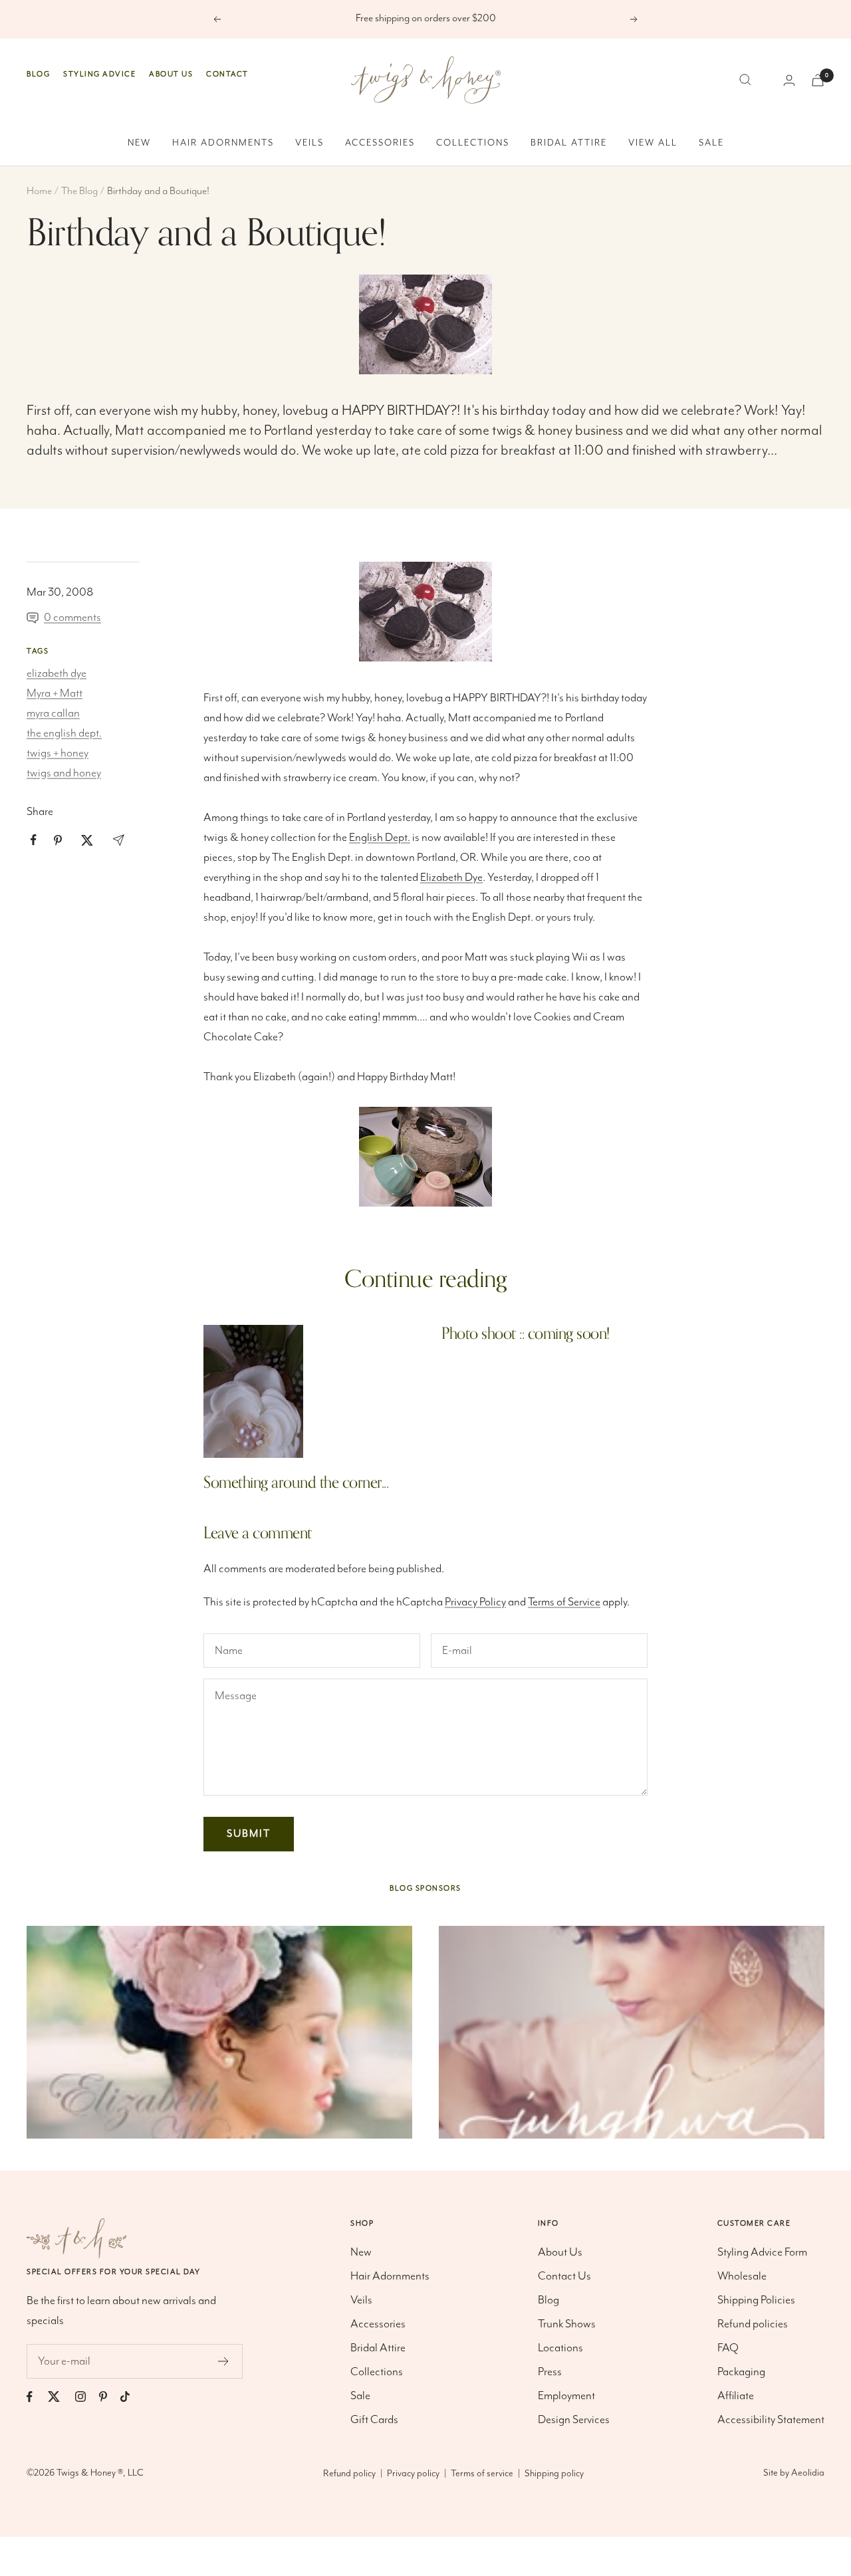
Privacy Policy (475, 1602)
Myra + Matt (55, 693)
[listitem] (34, 840)
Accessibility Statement (771, 2420)
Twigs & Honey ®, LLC (100, 2473)
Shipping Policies (756, 2300)
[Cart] (818, 80)
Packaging (741, 2372)
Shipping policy (554, 2474)
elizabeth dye (57, 673)
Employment (566, 2396)
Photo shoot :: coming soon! (526, 1334)
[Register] (224, 2361)
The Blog (79, 191)
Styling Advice (99, 74)
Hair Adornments (223, 143)
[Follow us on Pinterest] (110, 2397)
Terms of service (482, 2474)
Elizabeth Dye (451, 878)
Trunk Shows (567, 2324)
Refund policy (349, 2474)
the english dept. (64, 733)
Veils (309, 143)
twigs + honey (58, 753)
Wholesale (742, 2276)
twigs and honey (64, 773)
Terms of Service (564, 1602)
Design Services (574, 2420)
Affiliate (736, 2396)
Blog (38, 74)
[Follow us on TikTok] (132, 2397)
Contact (227, 74)
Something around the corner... (296, 1483)
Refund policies (753, 2324)
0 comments (72, 618)
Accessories (380, 143)
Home (39, 191)
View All (653, 143)
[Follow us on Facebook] (36, 2397)
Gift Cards (374, 2420)
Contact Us (564, 2276)
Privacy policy (413, 2474)
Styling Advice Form (762, 2252)
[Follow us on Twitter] (61, 2397)
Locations (560, 2348)
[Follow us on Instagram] (87, 2397)
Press (550, 2372)
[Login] (789, 80)
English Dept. (380, 838)
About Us (171, 74)
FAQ (728, 2348)
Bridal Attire (569, 143)
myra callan (53, 713)
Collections (473, 143)
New (139, 143)
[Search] (745, 80)
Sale (711, 143)
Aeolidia (808, 2473)
